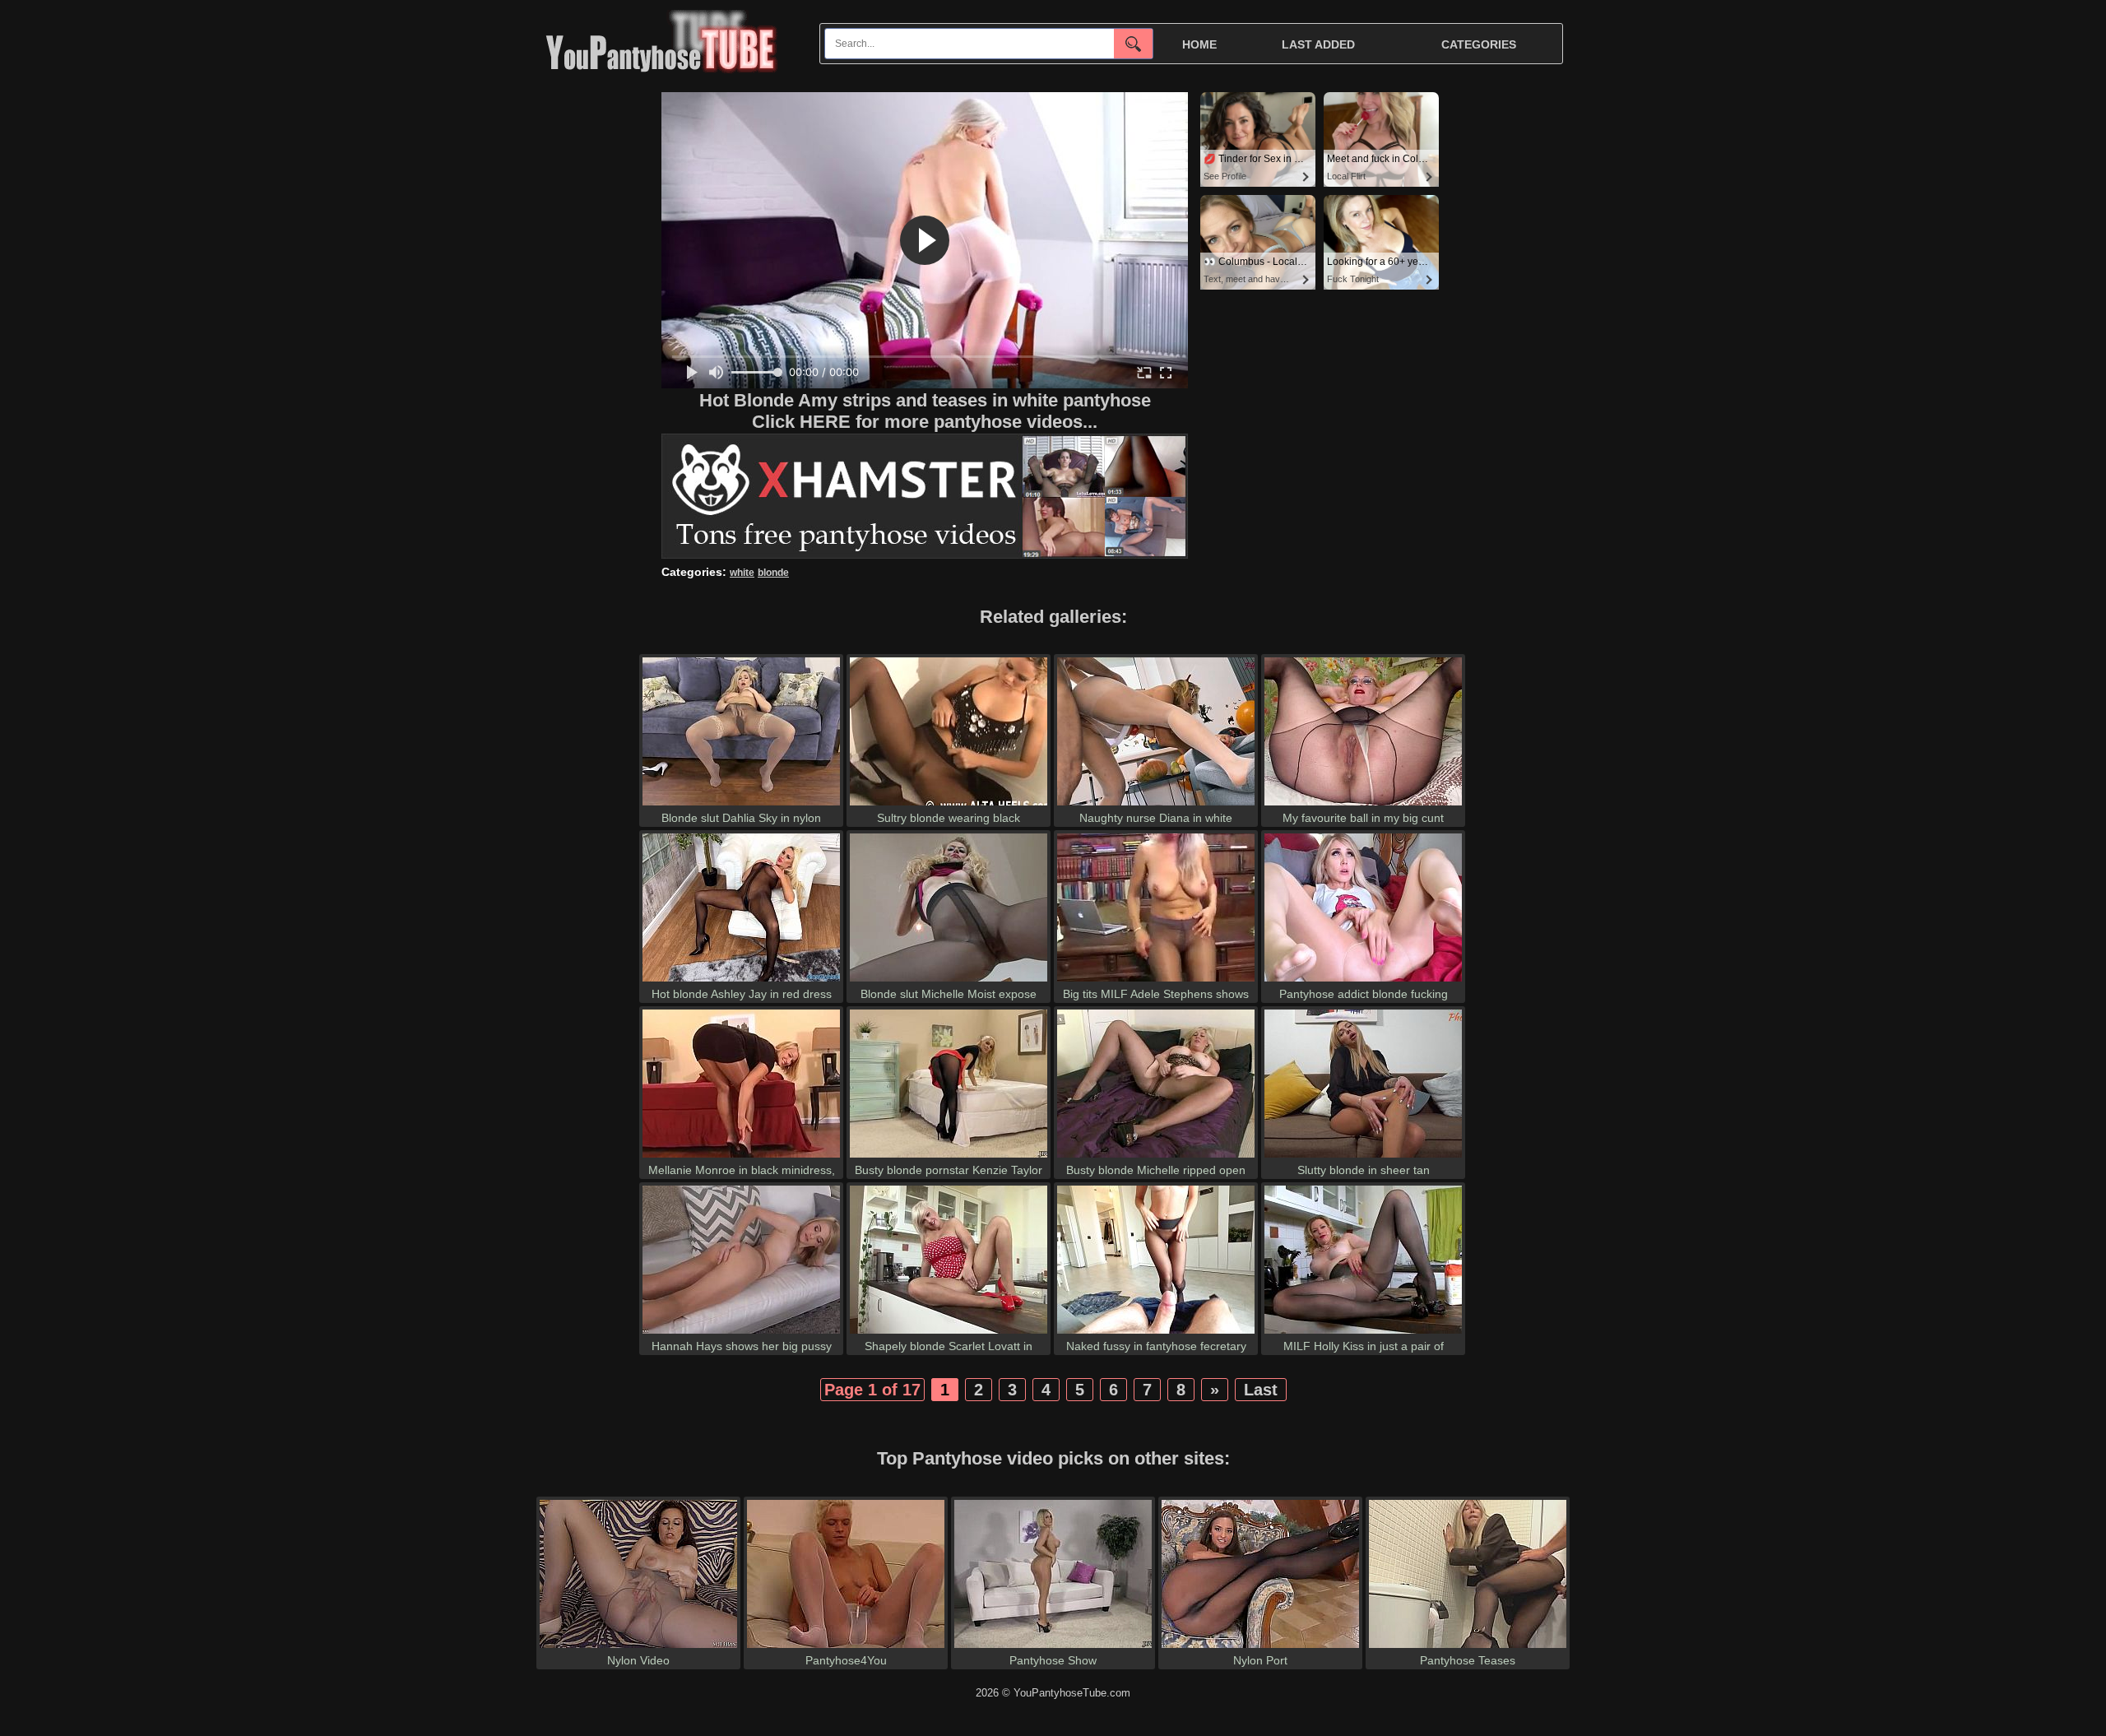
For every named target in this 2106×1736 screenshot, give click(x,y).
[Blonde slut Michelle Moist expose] (949, 981)
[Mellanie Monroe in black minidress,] (741, 1157)
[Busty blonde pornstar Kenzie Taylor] (949, 1157)
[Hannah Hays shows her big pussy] (741, 1333)
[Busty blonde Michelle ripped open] (1156, 1157)
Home (1199, 44)
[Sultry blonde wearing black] (949, 805)
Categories (1479, 44)
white (742, 573)
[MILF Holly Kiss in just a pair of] (1363, 1333)
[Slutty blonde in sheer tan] (1363, 1157)
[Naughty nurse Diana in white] (1156, 805)
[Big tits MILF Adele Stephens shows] (1156, 981)
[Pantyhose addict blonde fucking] (1363, 981)
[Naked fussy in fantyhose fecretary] (1156, 1333)
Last (1261, 1390)
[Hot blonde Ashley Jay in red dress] (741, 981)
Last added (1318, 44)
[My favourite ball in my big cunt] (1363, 805)
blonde (773, 573)
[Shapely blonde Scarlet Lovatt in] (949, 1333)
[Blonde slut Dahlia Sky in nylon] (741, 805)
